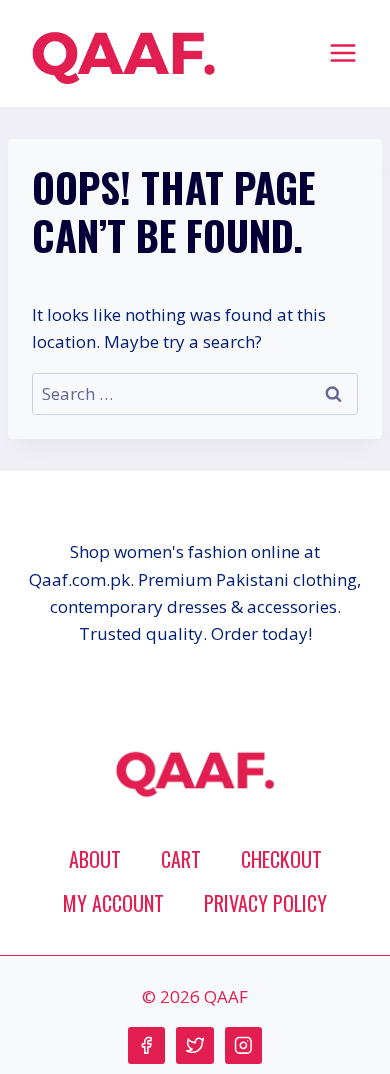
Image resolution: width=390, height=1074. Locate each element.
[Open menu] (342, 52)
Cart (181, 859)
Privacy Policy (265, 903)
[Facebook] (146, 1045)
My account (113, 903)
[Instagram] (243, 1045)
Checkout (281, 859)
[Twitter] (194, 1045)
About (95, 859)
